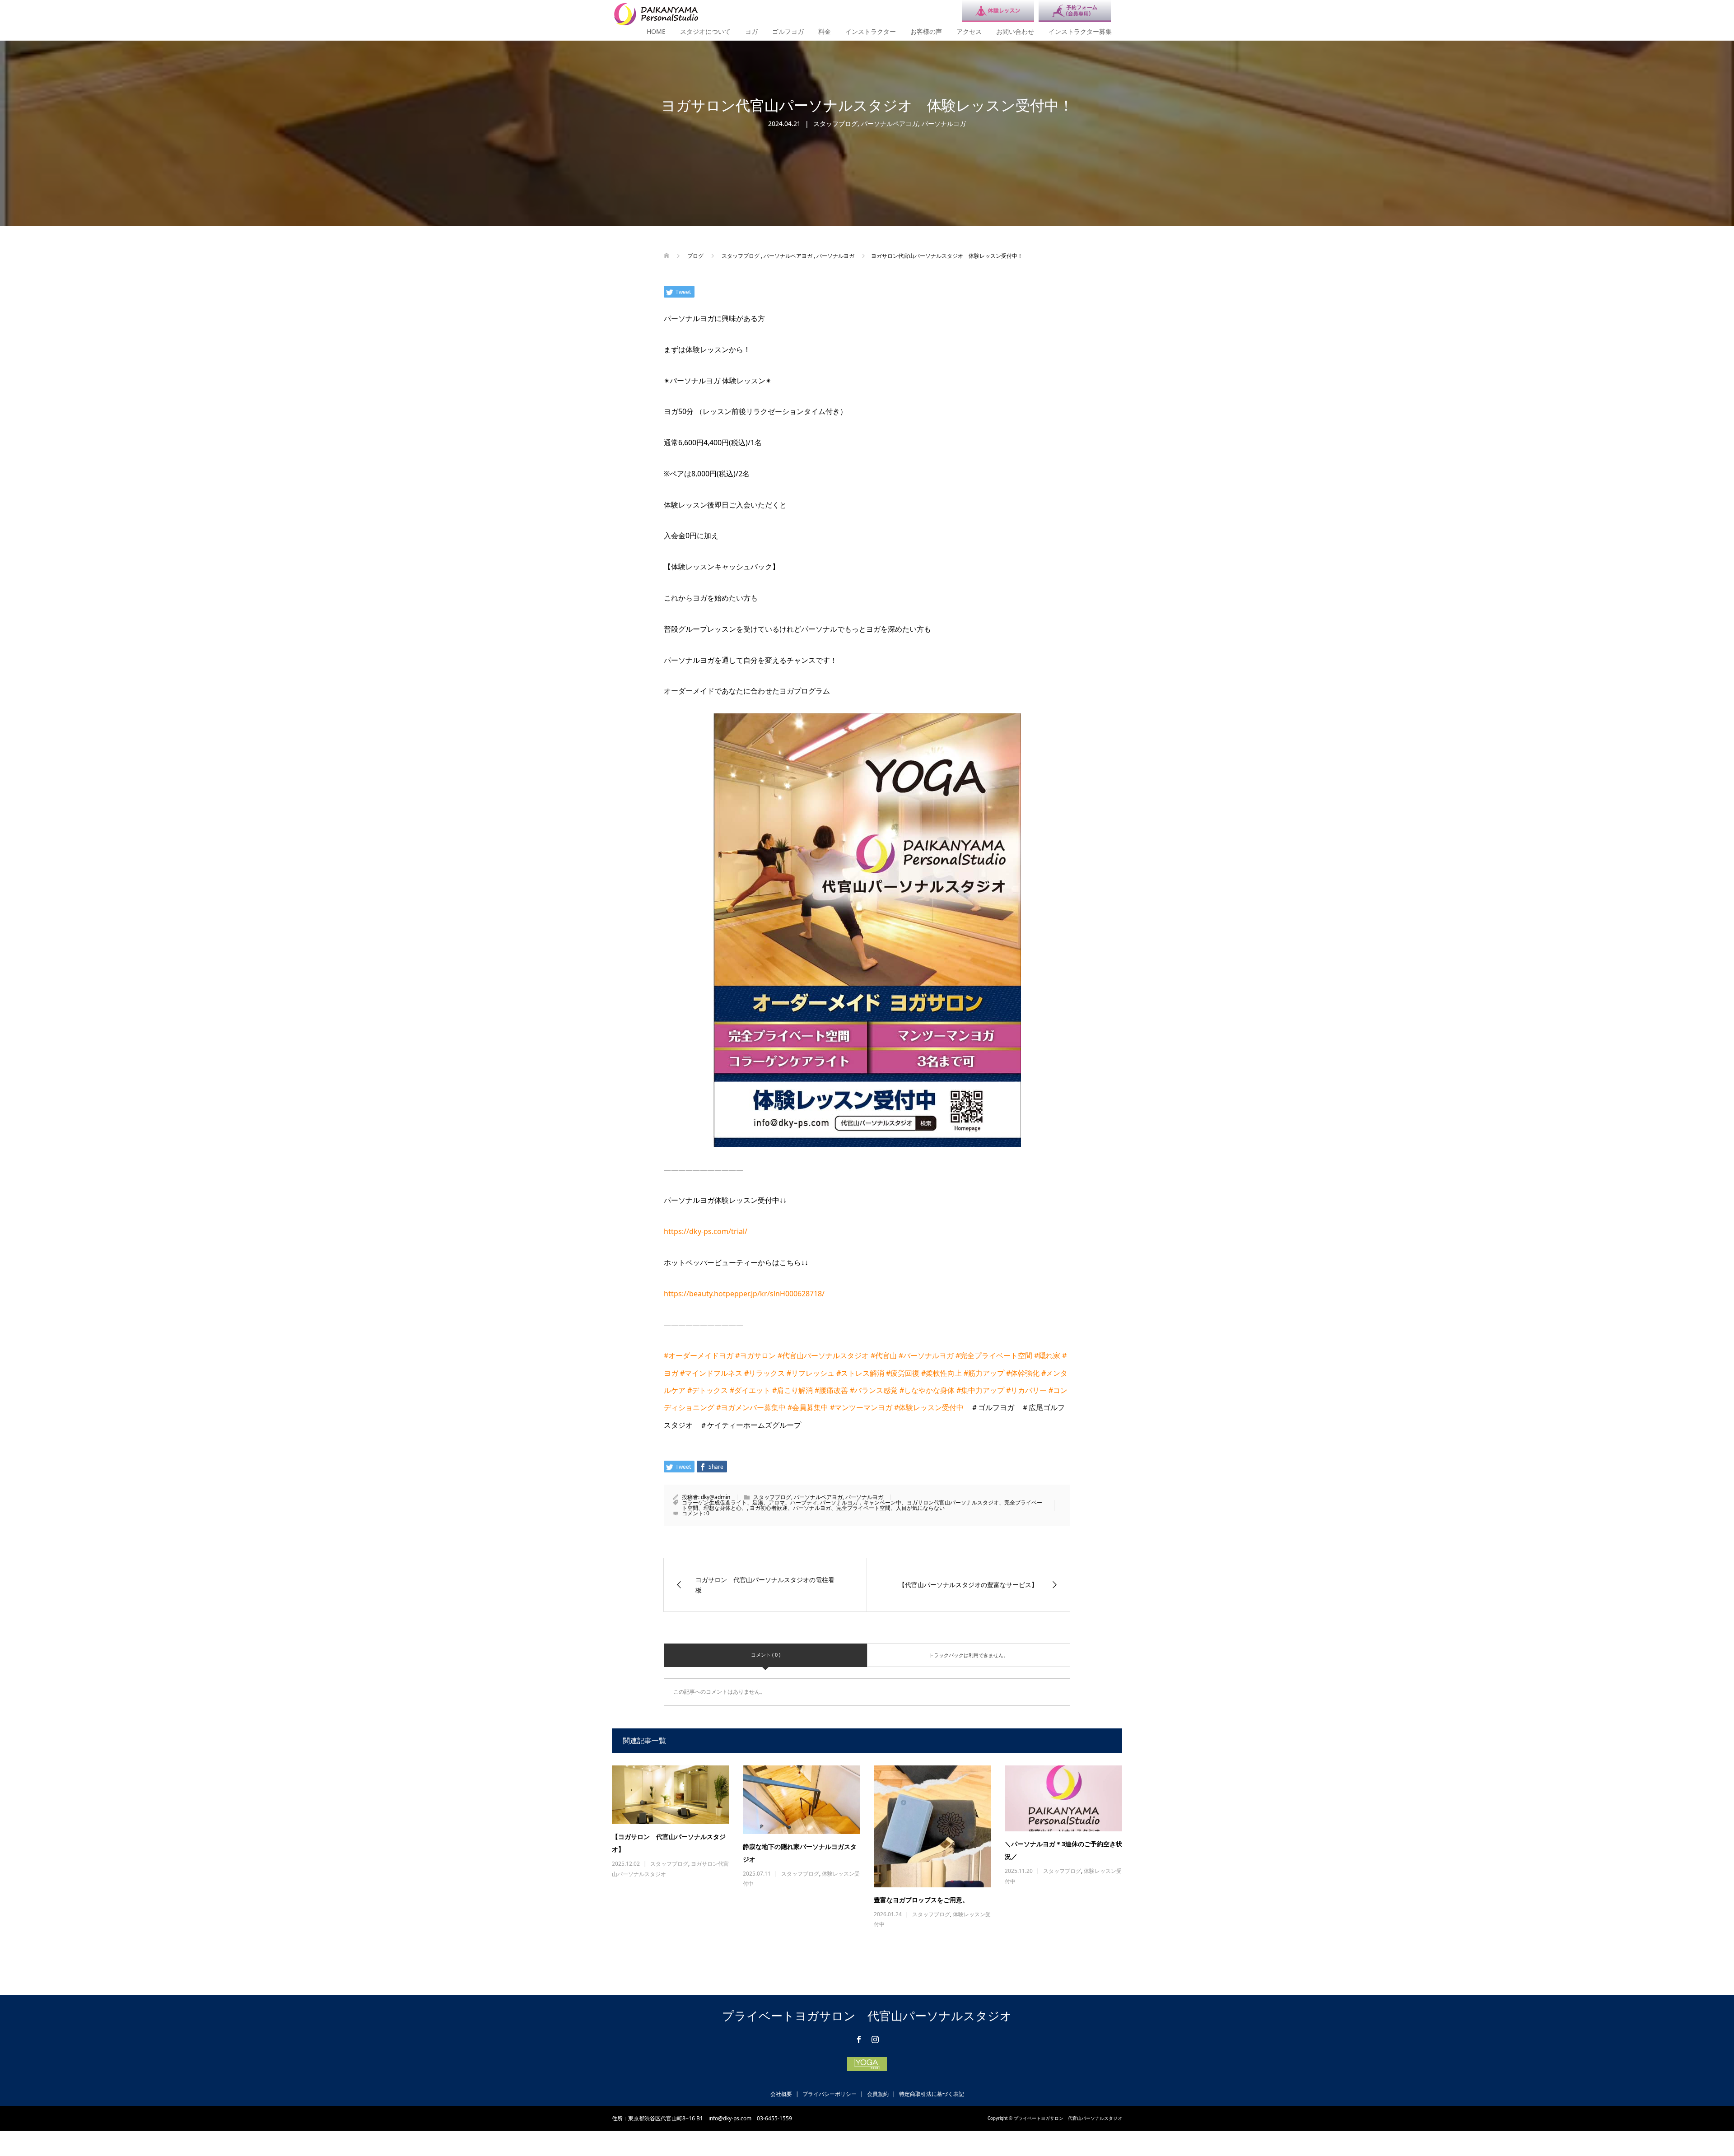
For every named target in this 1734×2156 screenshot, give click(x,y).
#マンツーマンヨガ (861, 1407)
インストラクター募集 (1080, 31)
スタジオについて (705, 31)
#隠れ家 (1047, 1355)
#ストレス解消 (860, 1373)
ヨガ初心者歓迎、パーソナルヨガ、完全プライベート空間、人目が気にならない (847, 1508)
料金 (825, 31)
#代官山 (884, 1355)
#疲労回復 (903, 1373)
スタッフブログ (835, 123)
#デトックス (708, 1390)
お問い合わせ (1015, 31)
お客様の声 (926, 31)
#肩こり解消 (792, 1390)
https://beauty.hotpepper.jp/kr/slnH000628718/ (744, 1294)
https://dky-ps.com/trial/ (706, 1231)
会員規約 (878, 2094)
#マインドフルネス (711, 1373)
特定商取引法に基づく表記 (932, 2094)
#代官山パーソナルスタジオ (823, 1355)
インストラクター (871, 31)
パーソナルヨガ (944, 123)
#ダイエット (750, 1390)
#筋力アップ (984, 1373)
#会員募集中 (808, 1407)
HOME (656, 31)
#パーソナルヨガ (926, 1355)
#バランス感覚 (874, 1390)
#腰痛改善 (831, 1390)
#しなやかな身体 (927, 1390)
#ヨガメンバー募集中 (751, 1407)
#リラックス (764, 1373)
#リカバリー (1026, 1390)
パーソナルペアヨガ (890, 123)
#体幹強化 (1023, 1373)
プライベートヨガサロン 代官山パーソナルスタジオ (867, 2016)
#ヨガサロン (755, 1355)
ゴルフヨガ (788, 31)
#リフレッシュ (811, 1373)
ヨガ (751, 31)
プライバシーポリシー (830, 2094)
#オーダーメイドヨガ (699, 1355)
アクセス (969, 31)
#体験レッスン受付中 (929, 1407)
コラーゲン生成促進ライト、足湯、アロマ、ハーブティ (750, 1502)
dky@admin (716, 1497)
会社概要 (781, 2094)
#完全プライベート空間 (994, 1355)
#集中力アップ (980, 1390)
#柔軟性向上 (942, 1373)
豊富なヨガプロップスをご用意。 (921, 1900)
